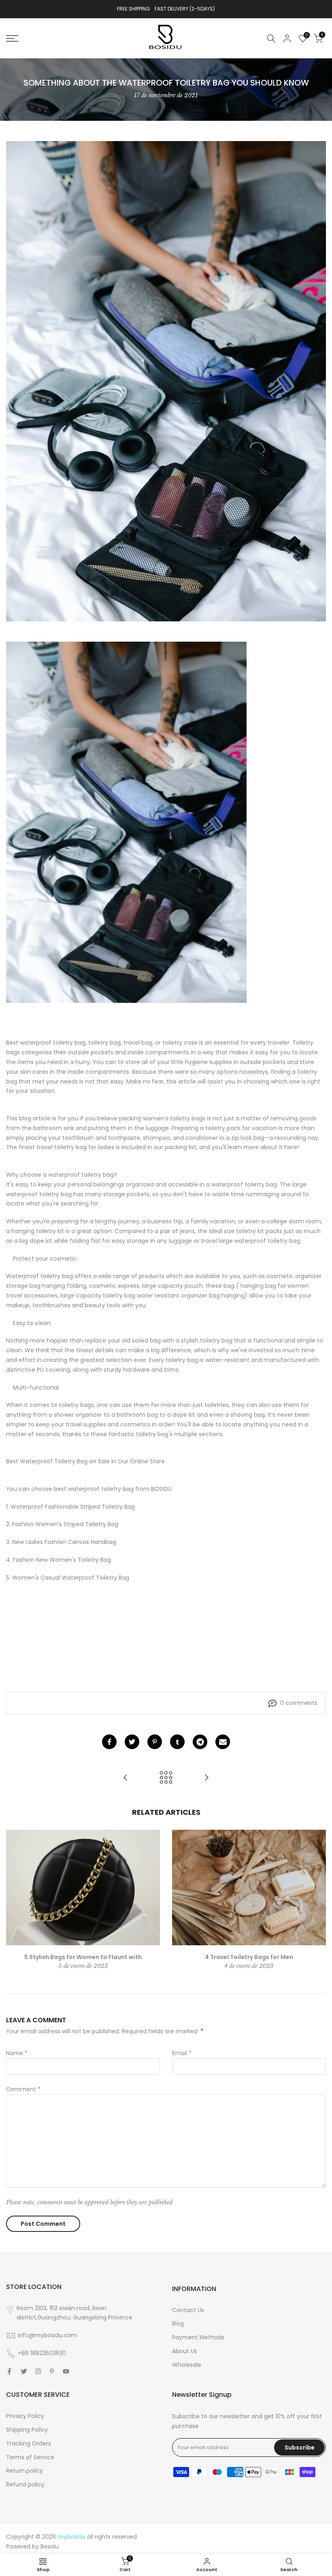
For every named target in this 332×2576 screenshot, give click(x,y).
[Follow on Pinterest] (52, 2371)
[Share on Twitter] (132, 1742)
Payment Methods (198, 2337)
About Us (185, 2351)
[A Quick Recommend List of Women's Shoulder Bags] (206, 1778)
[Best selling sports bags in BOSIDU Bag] (126, 1778)
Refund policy (25, 2484)
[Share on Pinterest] (155, 1742)
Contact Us (188, 2310)
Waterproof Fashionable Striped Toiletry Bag (73, 1507)
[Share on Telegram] (200, 1742)
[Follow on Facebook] (9, 2371)
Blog (178, 2323)
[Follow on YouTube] (66, 2371)
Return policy (24, 2471)
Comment (23, 2089)
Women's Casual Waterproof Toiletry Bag (71, 1578)
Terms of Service (30, 2457)
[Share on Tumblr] (177, 1742)
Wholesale (187, 2365)
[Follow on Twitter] (24, 2371)
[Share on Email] (223, 1742)
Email (182, 2053)
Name (17, 2053)
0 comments (299, 1703)
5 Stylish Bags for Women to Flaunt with (83, 1957)
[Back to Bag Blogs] (166, 1778)
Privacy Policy (25, 2416)
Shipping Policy (27, 2430)
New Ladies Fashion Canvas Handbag (64, 1542)
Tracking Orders (29, 2443)
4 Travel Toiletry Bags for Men (249, 1957)
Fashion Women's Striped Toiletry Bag (65, 1524)
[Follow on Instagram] (38, 2371)
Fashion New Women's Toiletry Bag (62, 1560)
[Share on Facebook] (109, 1742)
